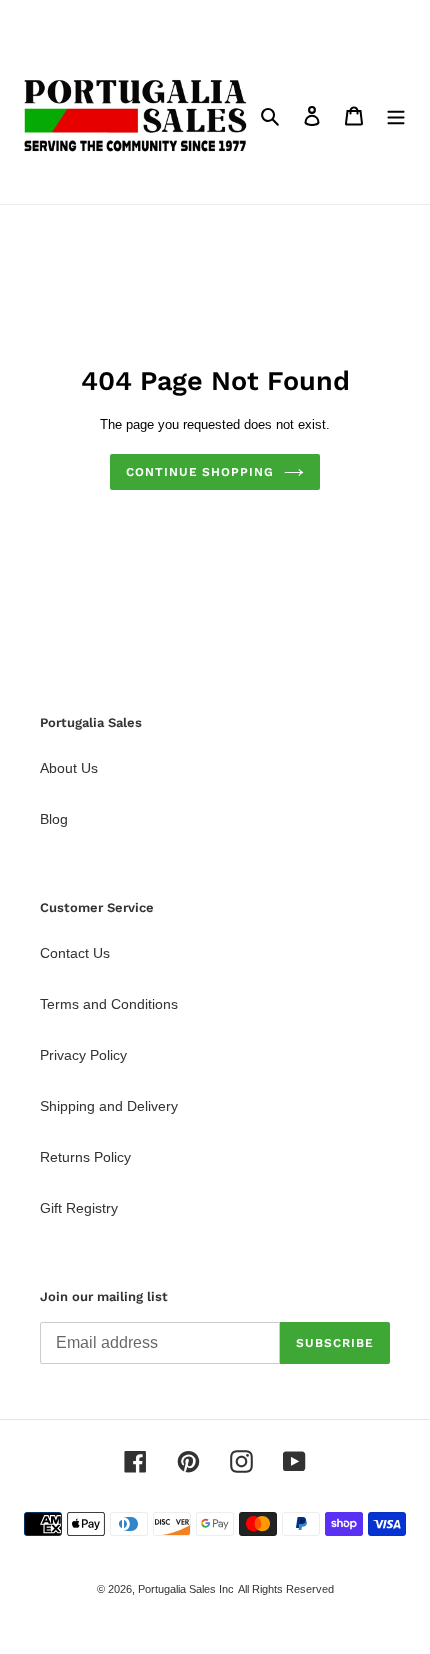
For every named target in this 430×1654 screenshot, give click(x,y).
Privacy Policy (83, 1055)
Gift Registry (79, 1208)
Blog (54, 819)
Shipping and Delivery (109, 1106)
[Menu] (396, 115)
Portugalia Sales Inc (186, 1589)
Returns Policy (85, 1157)
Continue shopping (200, 472)
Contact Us (75, 953)
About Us (69, 768)
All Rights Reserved (286, 1589)
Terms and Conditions (109, 1004)
